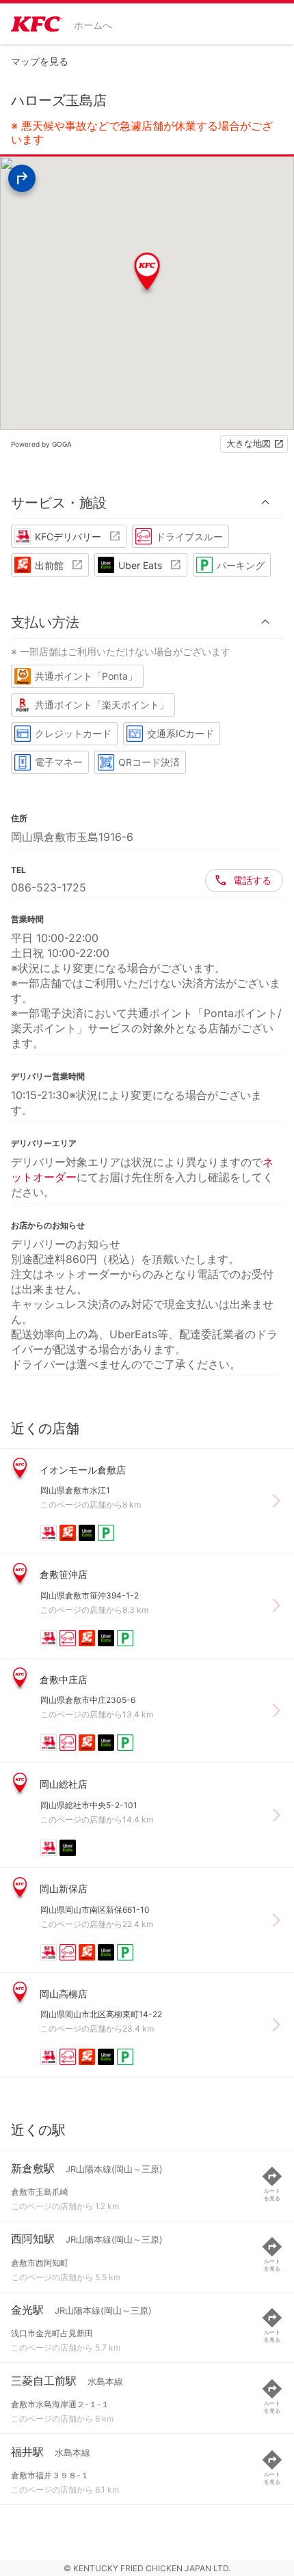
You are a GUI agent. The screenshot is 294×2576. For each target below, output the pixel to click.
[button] (147, 502)
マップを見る (40, 61)
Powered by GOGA (41, 444)
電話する (252, 880)
